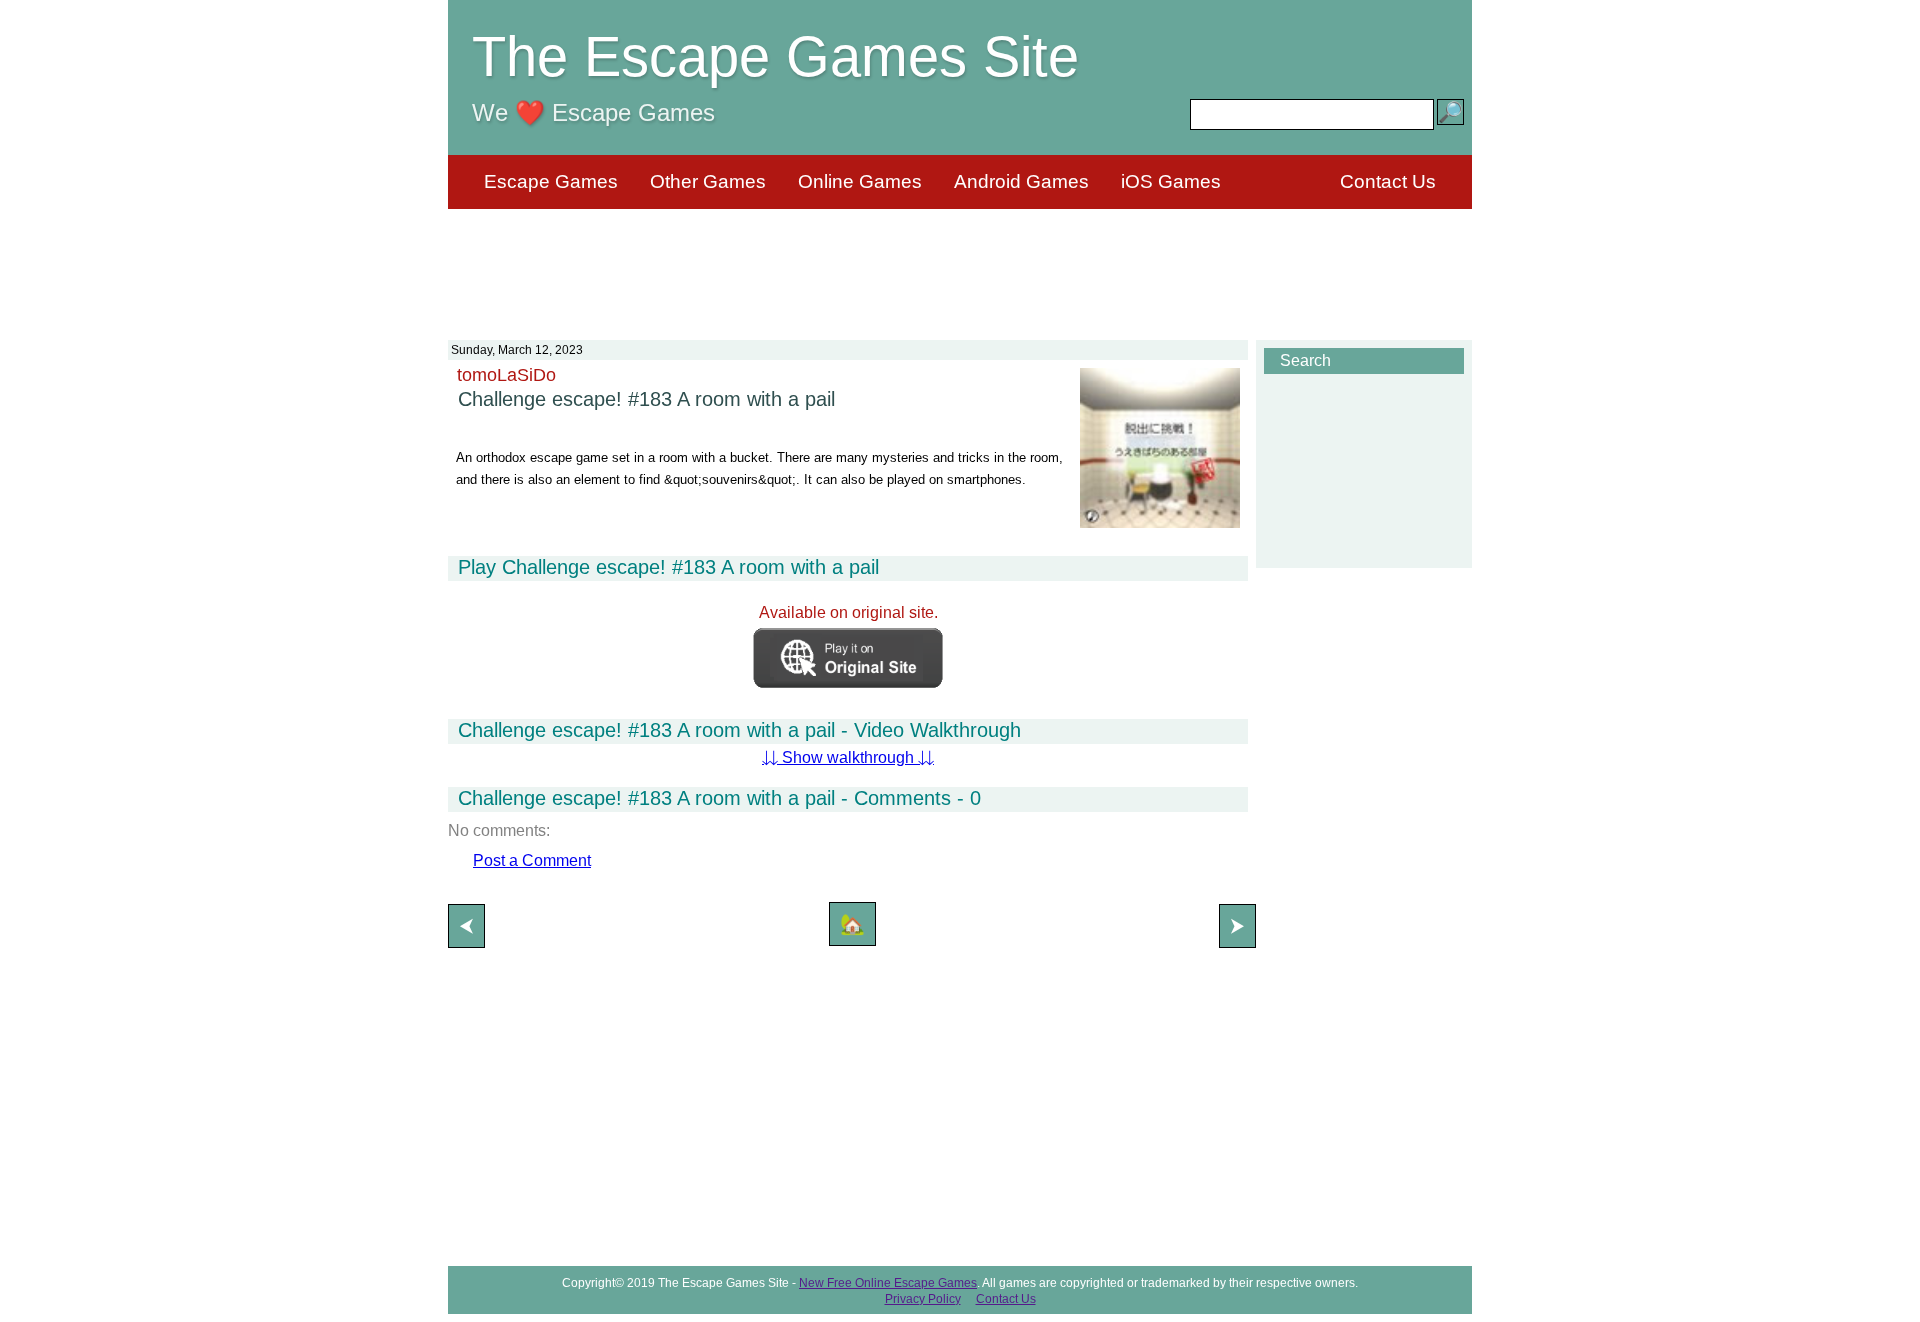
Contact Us (1388, 181)
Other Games (708, 181)
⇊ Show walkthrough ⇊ (848, 757)
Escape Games (551, 181)
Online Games (860, 181)
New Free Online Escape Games (888, 1283)
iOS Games (1171, 181)
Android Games (1021, 181)
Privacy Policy (923, 1299)
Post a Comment (532, 860)
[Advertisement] (960, 262)
